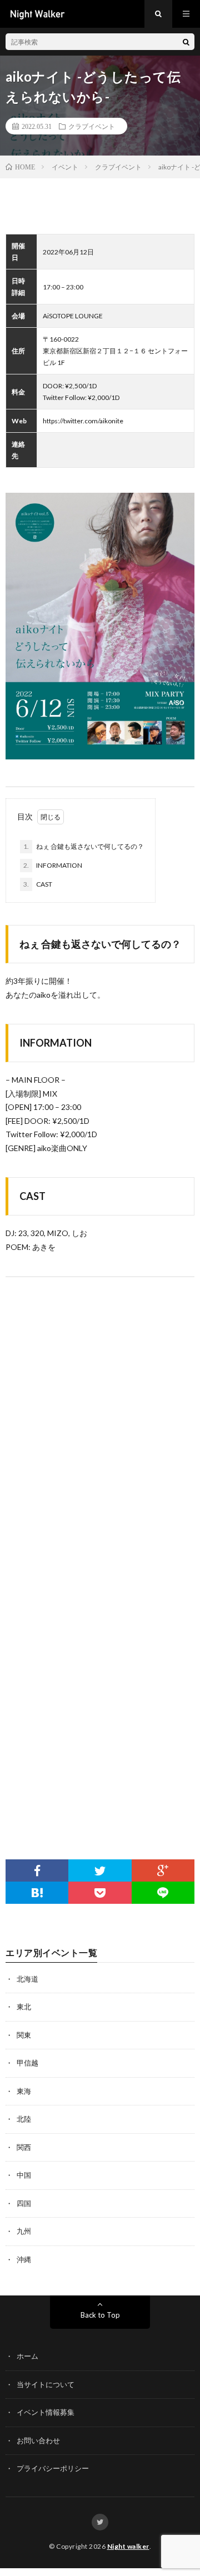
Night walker (128, 2546)
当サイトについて (46, 2384)
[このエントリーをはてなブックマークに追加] (37, 1893)
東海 (24, 2091)
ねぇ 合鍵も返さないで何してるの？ (84, 846)
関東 (24, 2035)
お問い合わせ (38, 2440)
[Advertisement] (100, 1726)
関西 (24, 2147)
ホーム (27, 2356)
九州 (24, 2231)
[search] (186, 42)
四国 (24, 2203)
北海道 (27, 1979)
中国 (24, 2175)
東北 (24, 2007)
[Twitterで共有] (100, 1870)
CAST (38, 884)
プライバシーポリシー (53, 2468)
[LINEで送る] (163, 1893)
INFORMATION (53, 865)
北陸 (24, 2119)
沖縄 (24, 2259)
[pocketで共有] (100, 1893)
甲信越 (27, 2063)
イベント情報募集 (46, 2412)
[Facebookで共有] (37, 1870)
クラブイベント (92, 126)
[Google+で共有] (163, 1870)
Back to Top (100, 2315)
